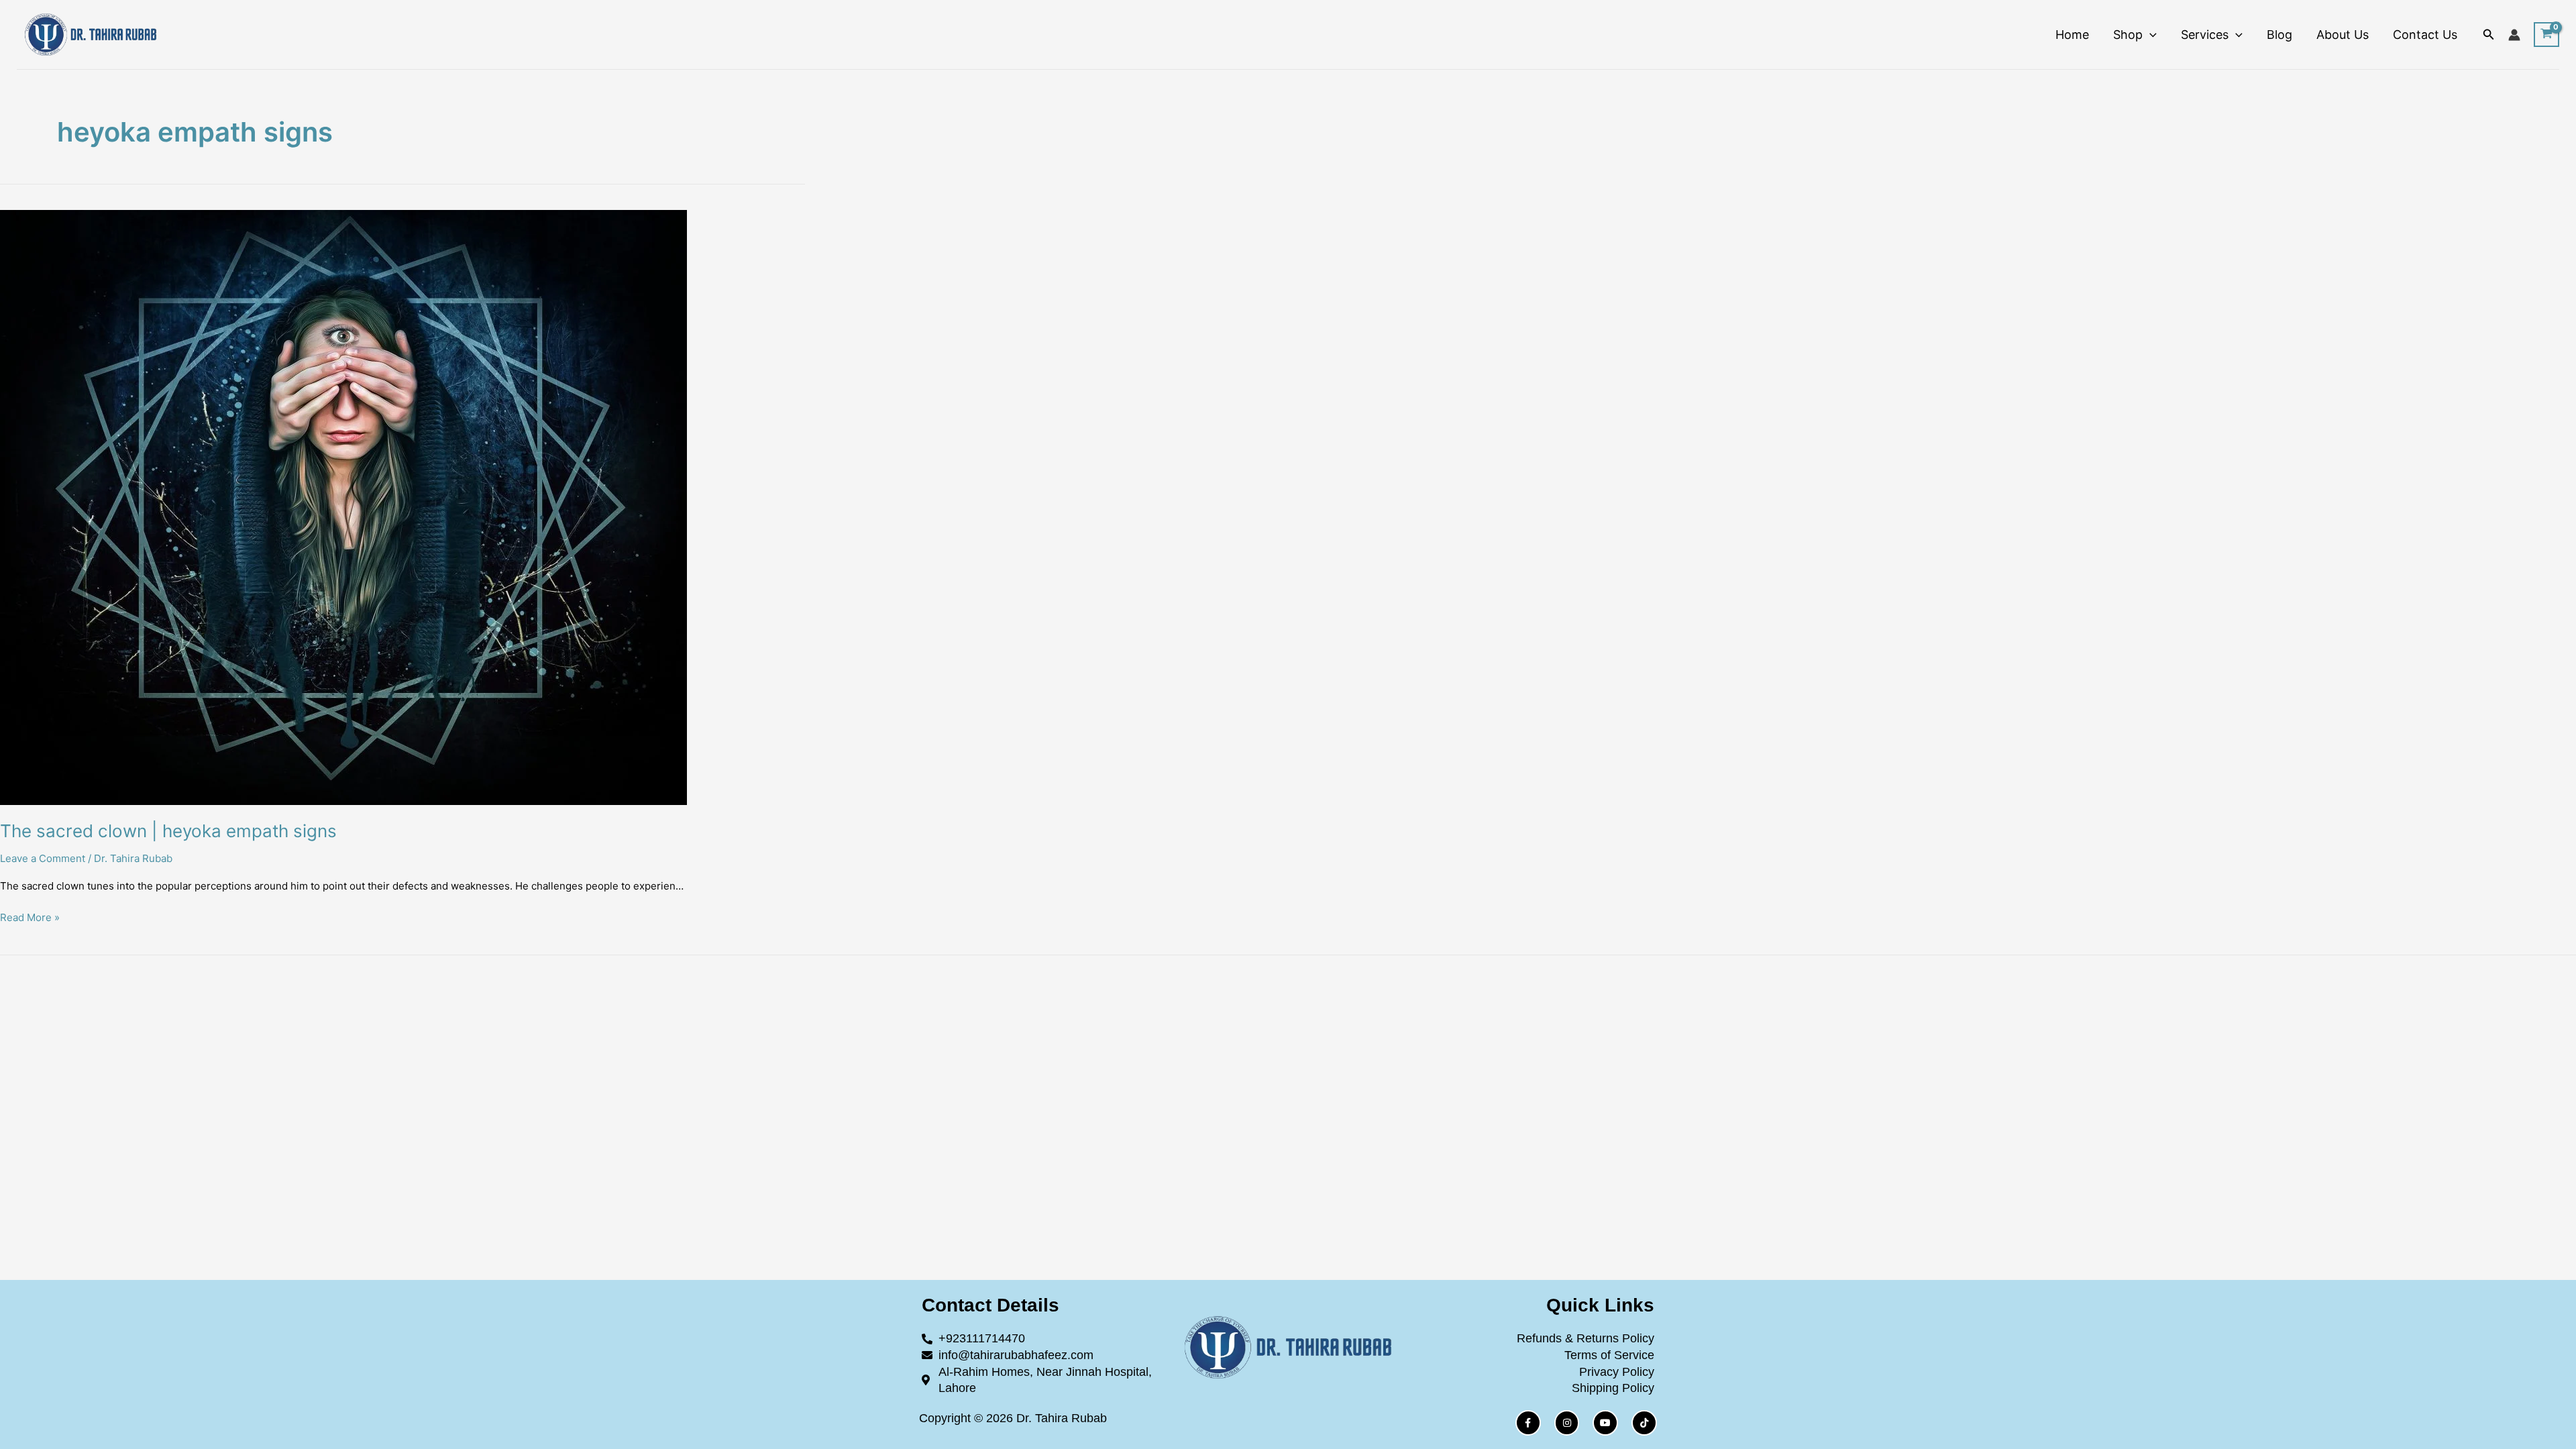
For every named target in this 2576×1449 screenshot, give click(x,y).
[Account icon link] (2514, 35)
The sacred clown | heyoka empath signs (168, 831)
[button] (2150, 35)
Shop (2128, 35)
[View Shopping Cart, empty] (2546, 35)
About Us (2343, 35)
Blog (2279, 35)
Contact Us (2425, 35)
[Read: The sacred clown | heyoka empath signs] (1288, 507)
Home (2072, 35)
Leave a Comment (43, 858)
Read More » (30, 917)
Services (2205, 35)
